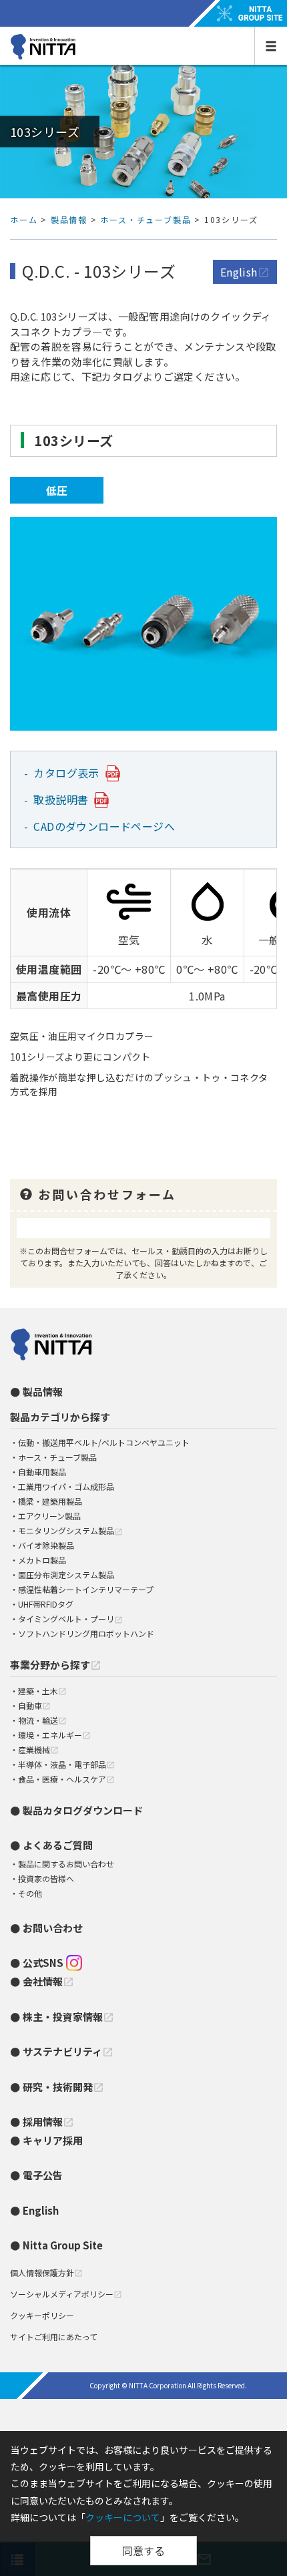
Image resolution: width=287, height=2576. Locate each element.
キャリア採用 (53, 2140)
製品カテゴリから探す (60, 1417)
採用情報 (48, 2122)
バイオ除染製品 (46, 1545)
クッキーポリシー (42, 2315)
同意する (143, 2551)
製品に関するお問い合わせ (66, 1864)
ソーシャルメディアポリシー (66, 2294)
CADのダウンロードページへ (105, 826)
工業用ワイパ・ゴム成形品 (66, 1486)
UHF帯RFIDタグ (46, 1604)
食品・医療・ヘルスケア (66, 1779)
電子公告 (43, 2175)
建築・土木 (42, 1691)
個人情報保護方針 (46, 2272)
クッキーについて (123, 2517)
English (245, 272)
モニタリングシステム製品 (70, 1530)
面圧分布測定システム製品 (66, 1575)
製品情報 (69, 219)
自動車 (34, 1705)
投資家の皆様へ (46, 1878)
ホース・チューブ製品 (146, 219)
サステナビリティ (68, 2051)
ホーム (24, 219)
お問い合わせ (53, 1928)
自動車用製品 (42, 1472)
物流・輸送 (42, 1720)
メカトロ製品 (42, 1560)
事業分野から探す (56, 1665)
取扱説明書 (61, 799)
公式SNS (43, 1963)
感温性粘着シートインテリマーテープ (86, 1589)
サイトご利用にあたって (54, 2337)
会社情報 (48, 1981)
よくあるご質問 (58, 1845)
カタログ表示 (67, 773)
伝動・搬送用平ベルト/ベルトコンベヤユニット (104, 1442)
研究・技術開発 (63, 2087)
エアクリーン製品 (49, 1516)
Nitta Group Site (63, 2245)
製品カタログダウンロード (83, 1810)
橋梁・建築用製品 (50, 1501)
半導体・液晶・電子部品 (66, 1764)
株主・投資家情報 (68, 2017)
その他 (30, 1893)
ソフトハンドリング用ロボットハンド (86, 1633)
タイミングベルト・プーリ (70, 1619)
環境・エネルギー (54, 1735)
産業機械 (38, 1750)
